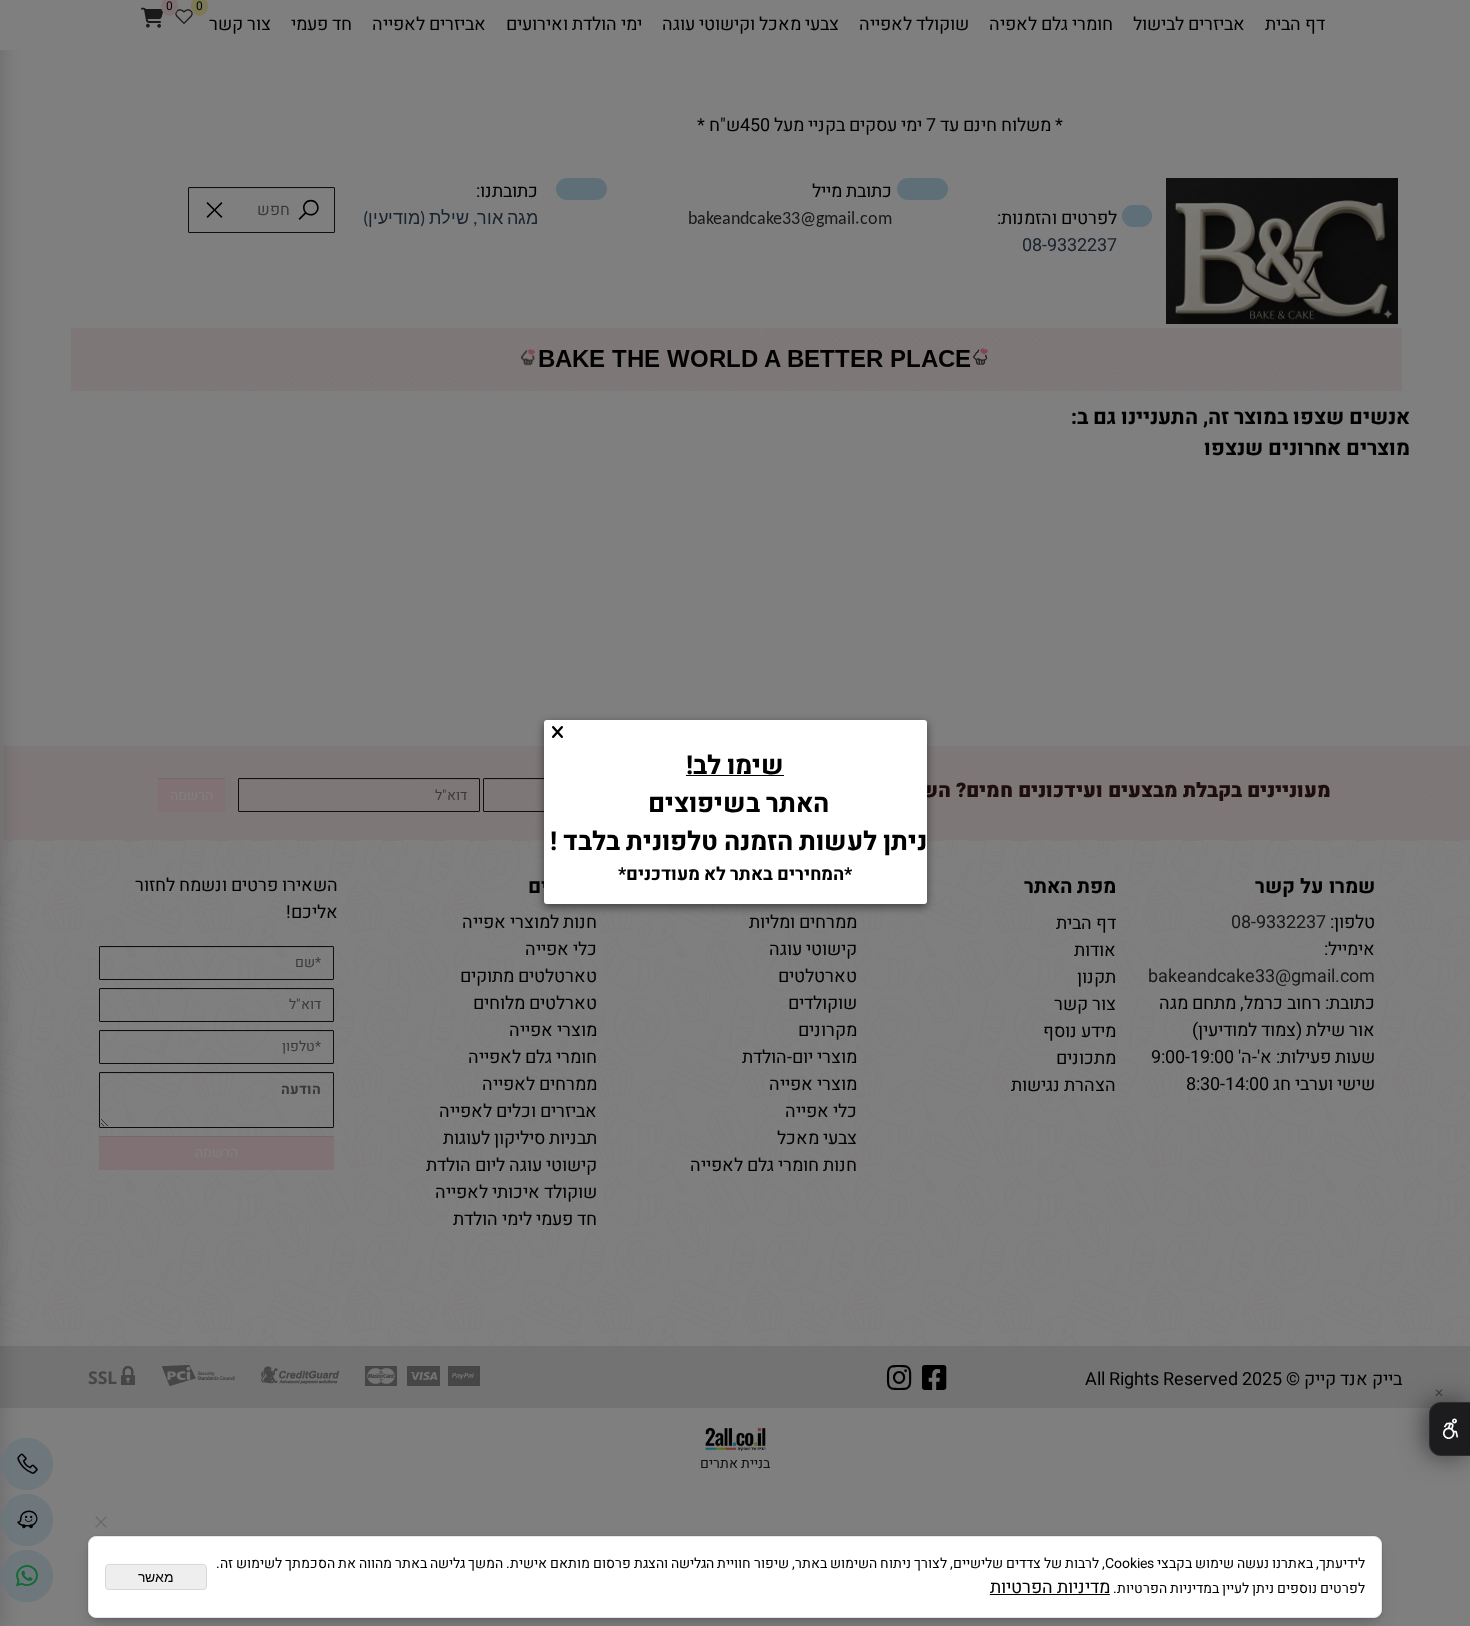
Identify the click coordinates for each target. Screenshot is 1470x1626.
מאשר (156, 1577)
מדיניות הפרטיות (1050, 1587)
